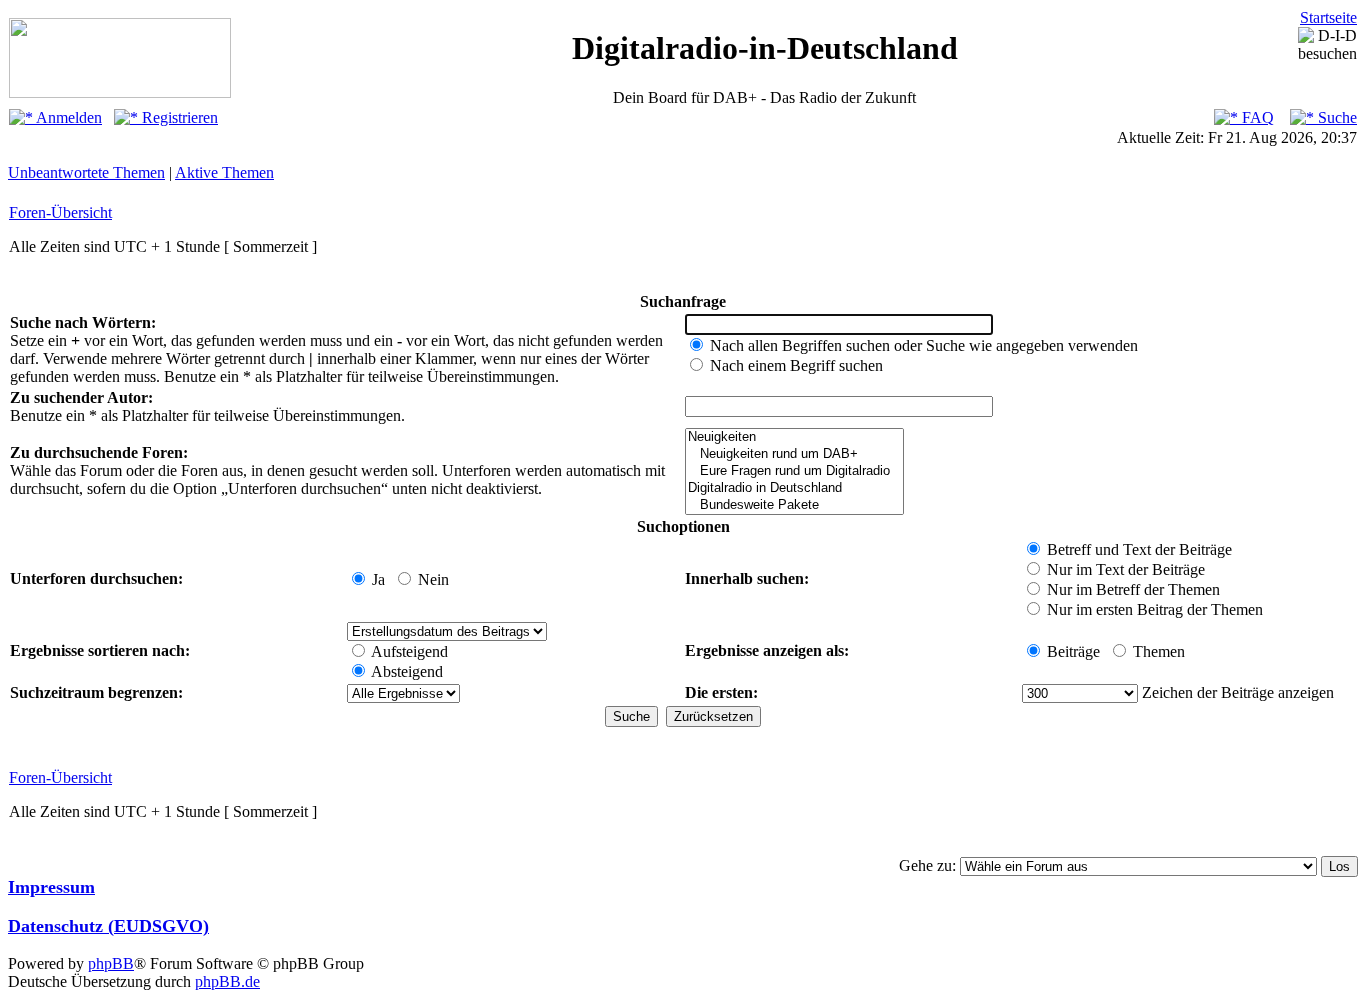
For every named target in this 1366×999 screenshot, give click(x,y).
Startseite (1328, 17)
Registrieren (178, 117)
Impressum (51, 887)
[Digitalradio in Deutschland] (794, 488)
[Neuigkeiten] (794, 437)
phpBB (111, 963)
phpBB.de (227, 981)
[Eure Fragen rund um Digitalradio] (794, 471)
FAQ (1256, 117)
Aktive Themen (224, 172)
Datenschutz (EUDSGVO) (108, 926)
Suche (1335, 117)
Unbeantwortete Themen (86, 172)
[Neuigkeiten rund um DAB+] (794, 454)
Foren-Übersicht (60, 212)
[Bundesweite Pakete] (794, 505)
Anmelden (67, 117)
